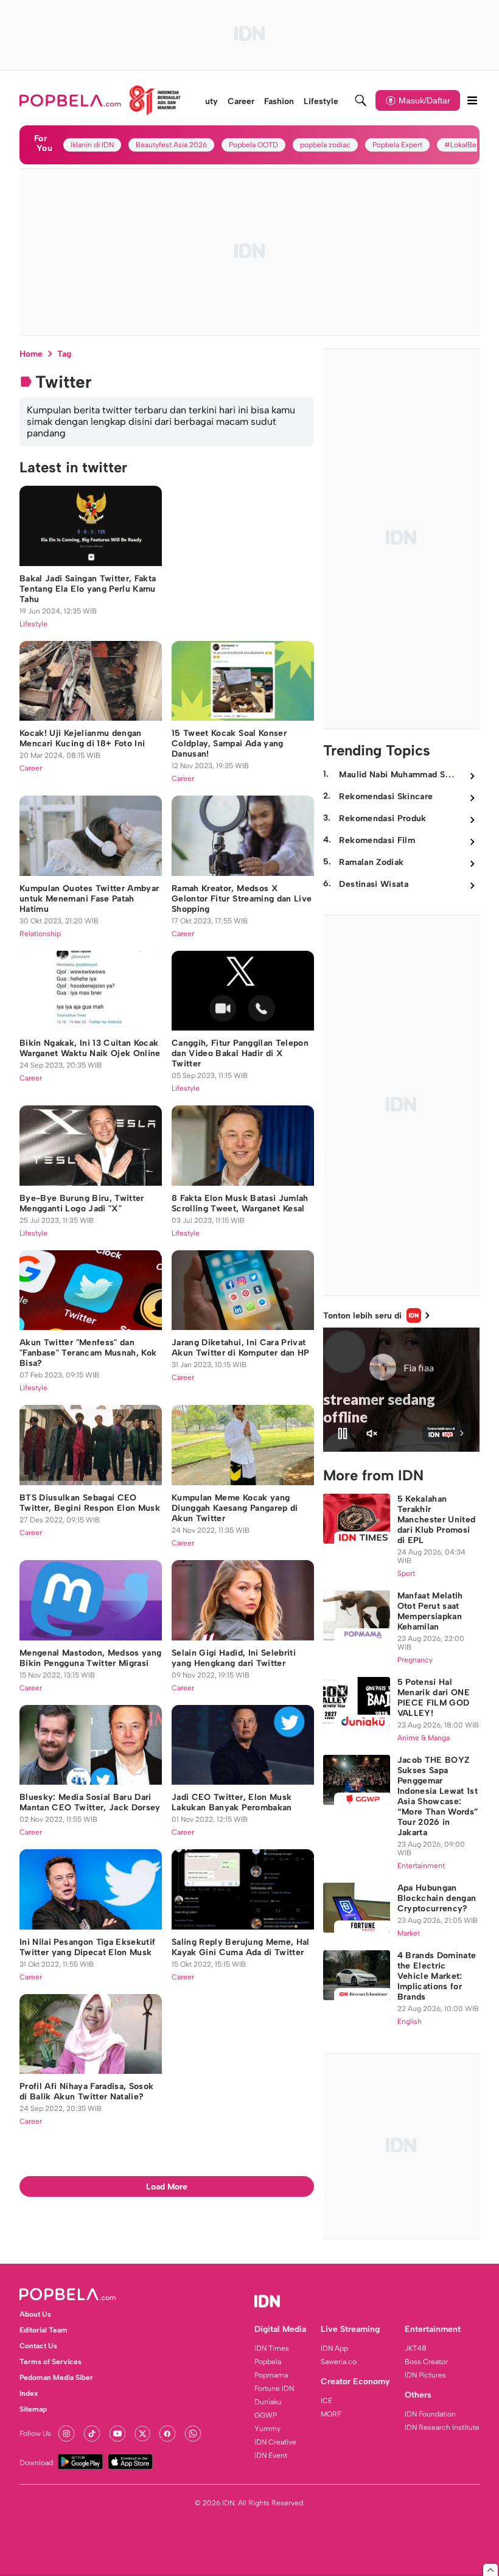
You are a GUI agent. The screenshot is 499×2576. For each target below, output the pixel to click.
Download (36, 2463)
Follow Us (35, 2434)
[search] (361, 100)
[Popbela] (100, 100)
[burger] (472, 100)
